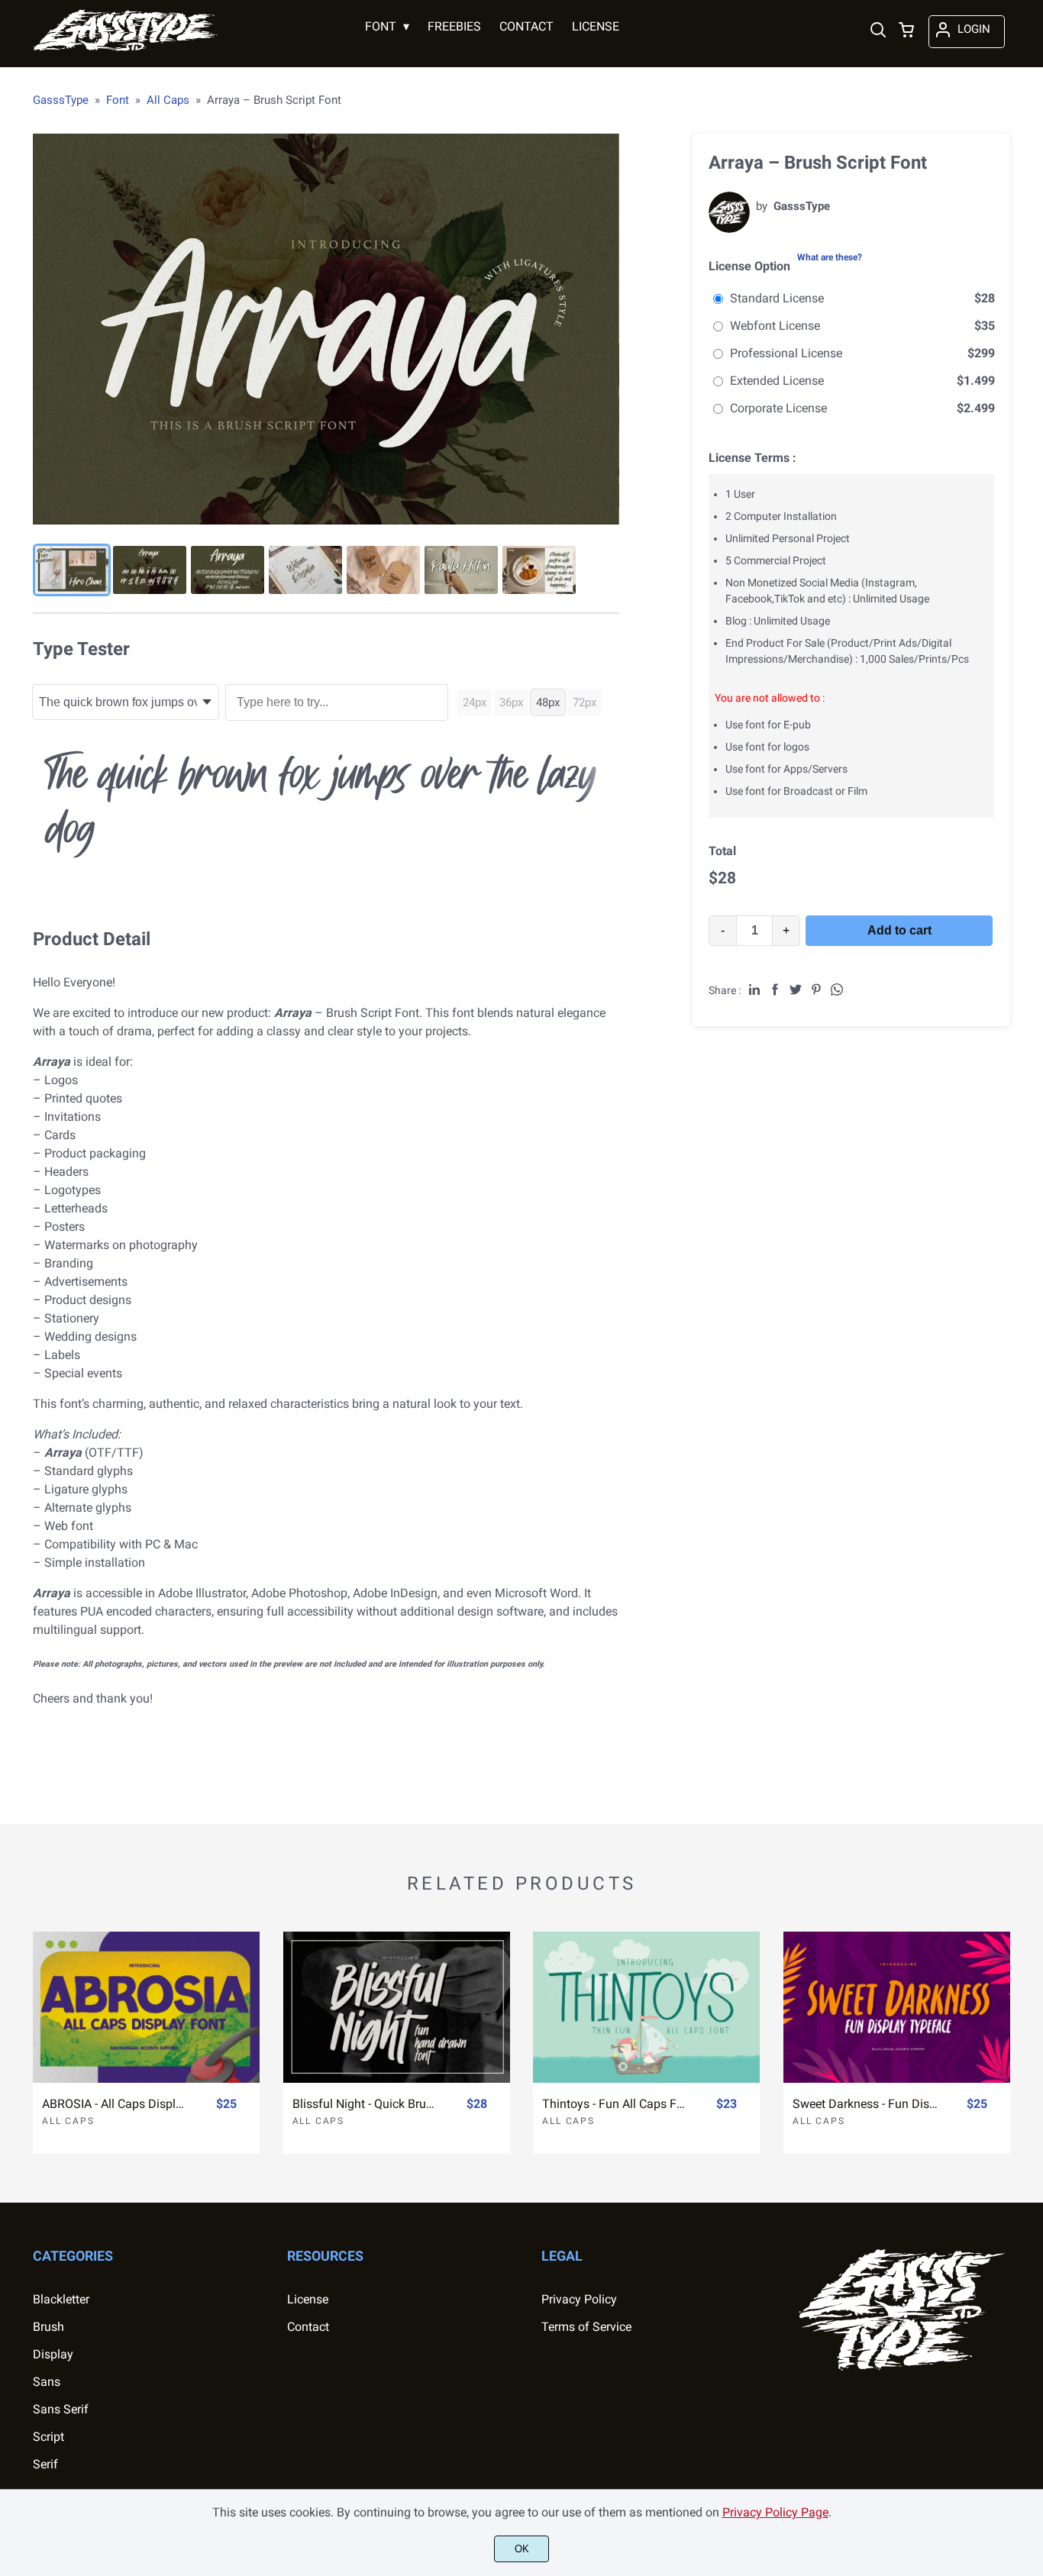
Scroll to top (1029, 2180)
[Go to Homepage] (126, 50)
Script (48, 2437)
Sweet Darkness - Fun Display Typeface (866, 2104)
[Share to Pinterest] (816, 989)
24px (475, 702)
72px (584, 702)
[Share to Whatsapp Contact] (837, 989)
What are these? (830, 257)
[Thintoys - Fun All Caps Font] (646, 2007)
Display (53, 2354)
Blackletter (61, 2299)
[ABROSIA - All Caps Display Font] (146, 2007)
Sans (47, 2382)
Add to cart (899, 930)
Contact (308, 2327)
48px (548, 702)
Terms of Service (586, 2327)
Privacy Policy (579, 2299)
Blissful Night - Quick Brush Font (366, 2104)
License (308, 2299)
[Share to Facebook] (775, 989)
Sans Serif (61, 2409)
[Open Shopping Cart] (906, 31)
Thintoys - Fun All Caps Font (615, 2104)
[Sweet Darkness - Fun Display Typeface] (897, 2007)
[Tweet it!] (796, 989)
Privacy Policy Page (775, 2512)
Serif (45, 2464)
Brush (48, 2327)
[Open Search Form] (878, 31)
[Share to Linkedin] (754, 989)
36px (511, 702)
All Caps (68, 2121)
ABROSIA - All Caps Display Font (115, 2104)
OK (522, 2549)
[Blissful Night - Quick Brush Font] (397, 2007)
